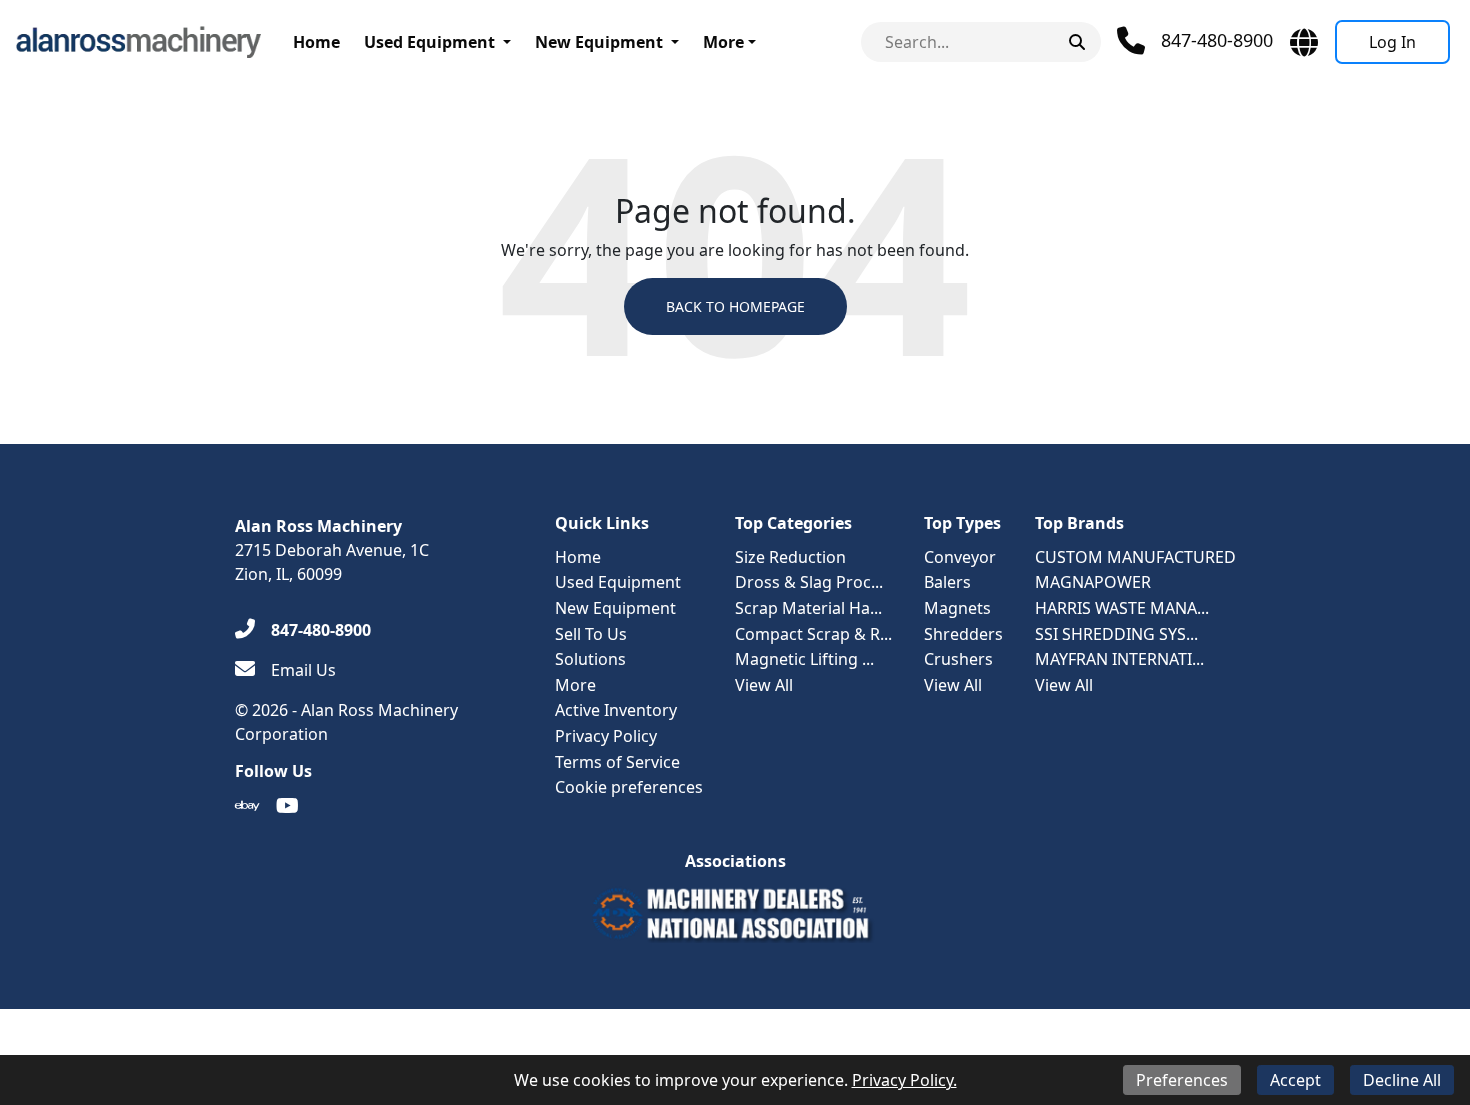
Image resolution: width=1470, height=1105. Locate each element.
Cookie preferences (629, 787)
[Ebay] (247, 806)
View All (764, 685)
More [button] (723, 42)
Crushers (958, 659)
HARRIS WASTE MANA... (1122, 608)
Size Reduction (790, 557)
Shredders (963, 634)
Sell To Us (591, 634)
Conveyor (960, 557)
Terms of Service (617, 762)
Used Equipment (429, 42)
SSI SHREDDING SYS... (1116, 634)
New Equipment (599, 42)
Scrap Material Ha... (808, 608)
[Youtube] (287, 806)
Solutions (590, 659)
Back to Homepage (735, 306)
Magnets (957, 608)
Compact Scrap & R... (813, 634)
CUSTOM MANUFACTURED (1135, 557)
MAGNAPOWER (1093, 582)
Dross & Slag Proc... (809, 582)
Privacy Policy (606, 736)
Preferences (1182, 1080)
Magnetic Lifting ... (804, 659)
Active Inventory (616, 710)
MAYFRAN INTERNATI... (1119, 659)
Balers (947, 582)
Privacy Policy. (904, 1080)
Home (316, 42)
